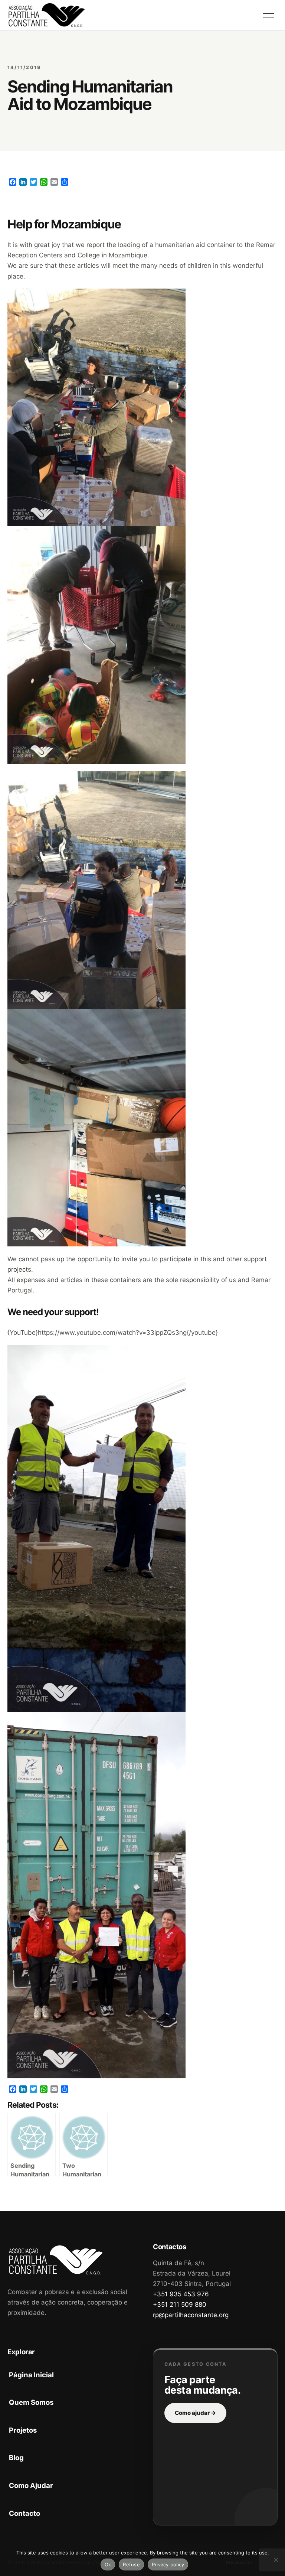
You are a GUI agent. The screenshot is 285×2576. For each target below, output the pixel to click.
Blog (16, 2458)
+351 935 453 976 (181, 2294)
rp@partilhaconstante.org (191, 2315)
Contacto (24, 2513)
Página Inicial (31, 2375)
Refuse (131, 2564)
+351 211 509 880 (180, 2305)
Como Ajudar (31, 2485)
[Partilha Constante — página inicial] (47, 15)
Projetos (23, 2430)
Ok (108, 2564)
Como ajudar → (195, 2413)
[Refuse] (276, 2560)
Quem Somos (31, 2402)
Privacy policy (168, 2564)
